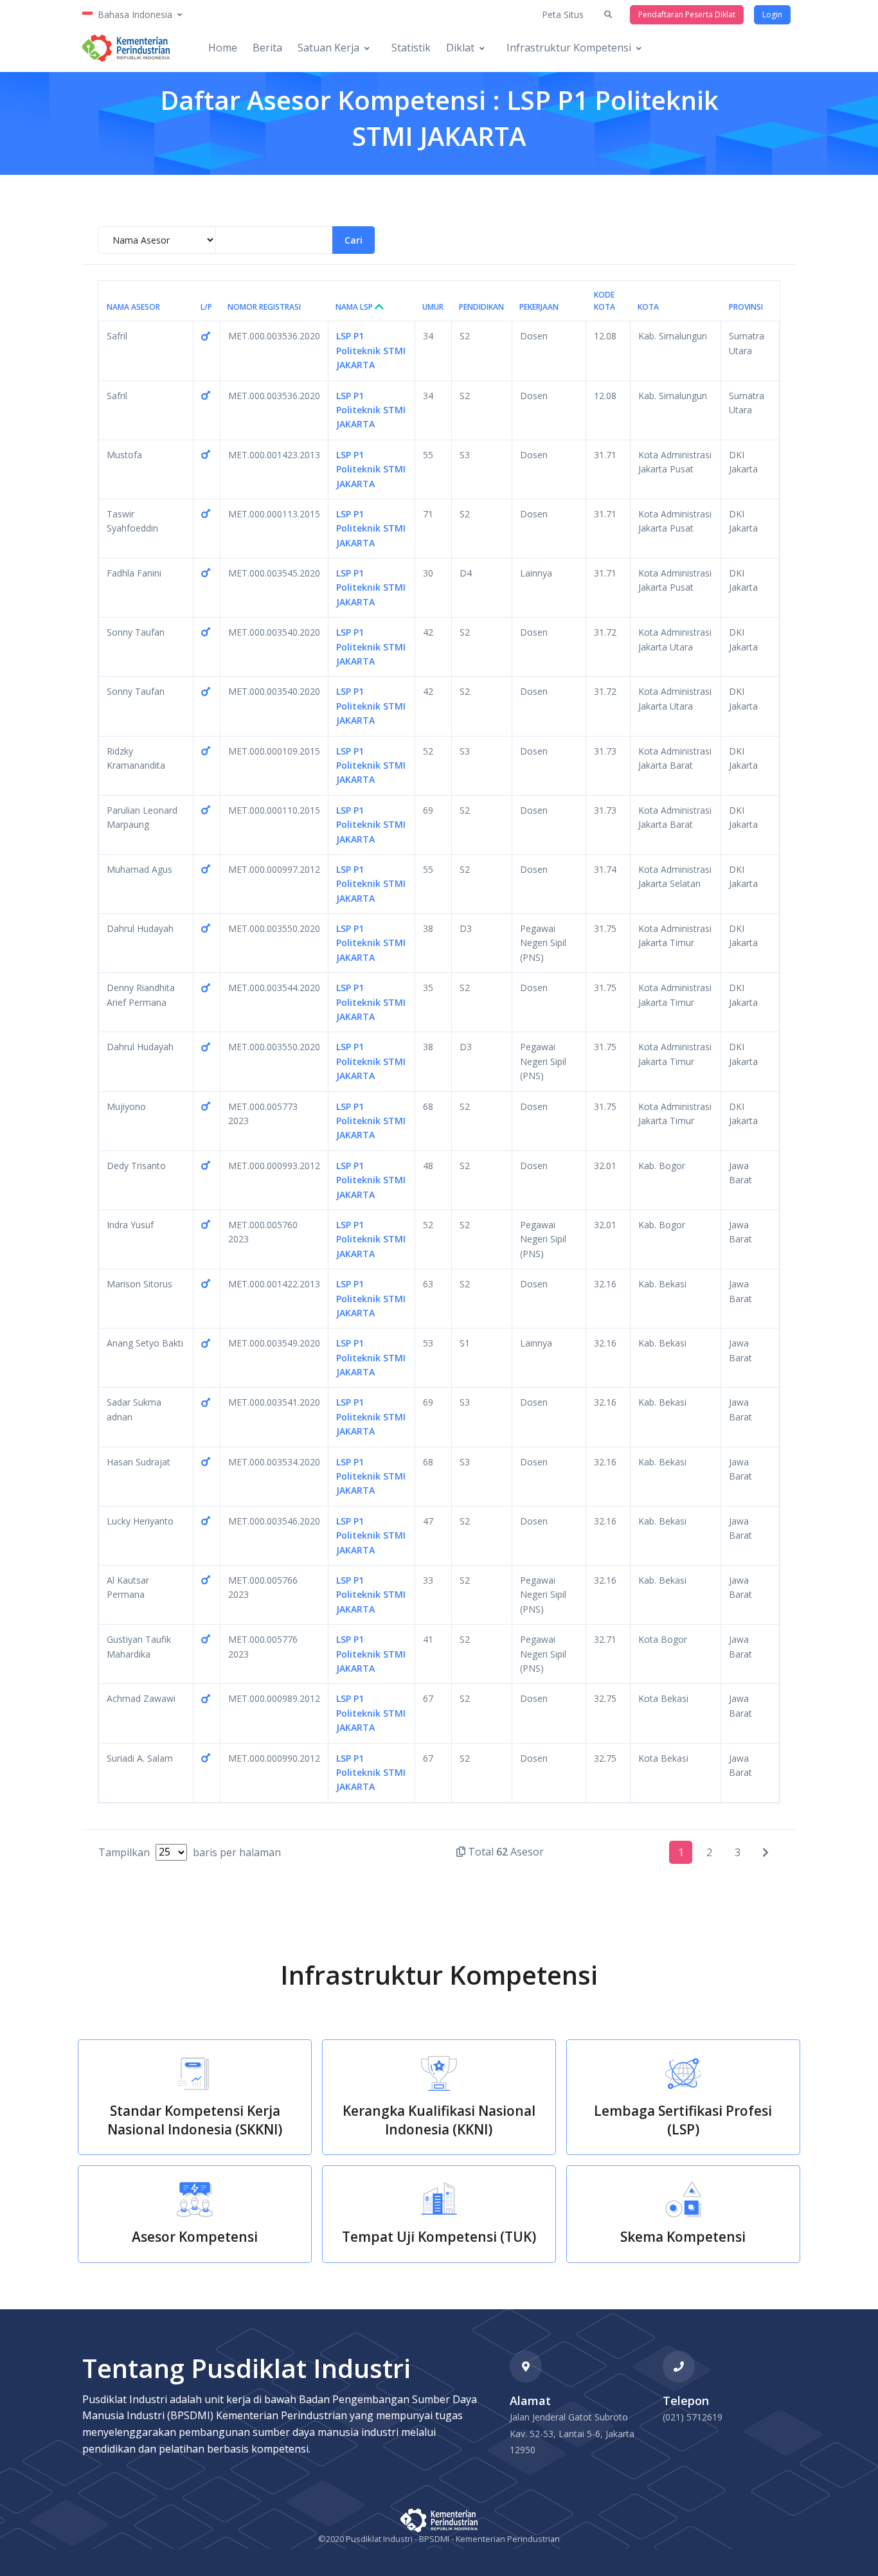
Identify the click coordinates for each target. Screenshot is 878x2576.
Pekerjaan (539, 307)
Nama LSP (355, 307)
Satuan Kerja (328, 48)
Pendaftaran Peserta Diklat (687, 14)
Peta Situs (563, 14)
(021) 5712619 (693, 2417)
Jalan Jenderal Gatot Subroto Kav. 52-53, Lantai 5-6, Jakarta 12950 (572, 2433)
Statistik (411, 48)
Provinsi (746, 307)
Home (223, 48)
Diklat (460, 48)
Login (772, 14)
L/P (206, 307)
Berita (267, 48)
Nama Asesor (133, 307)
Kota (648, 307)
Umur (433, 307)
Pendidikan (481, 307)
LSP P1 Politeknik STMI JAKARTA (371, 350)
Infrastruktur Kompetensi (569, 48)
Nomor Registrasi (264, 307)
